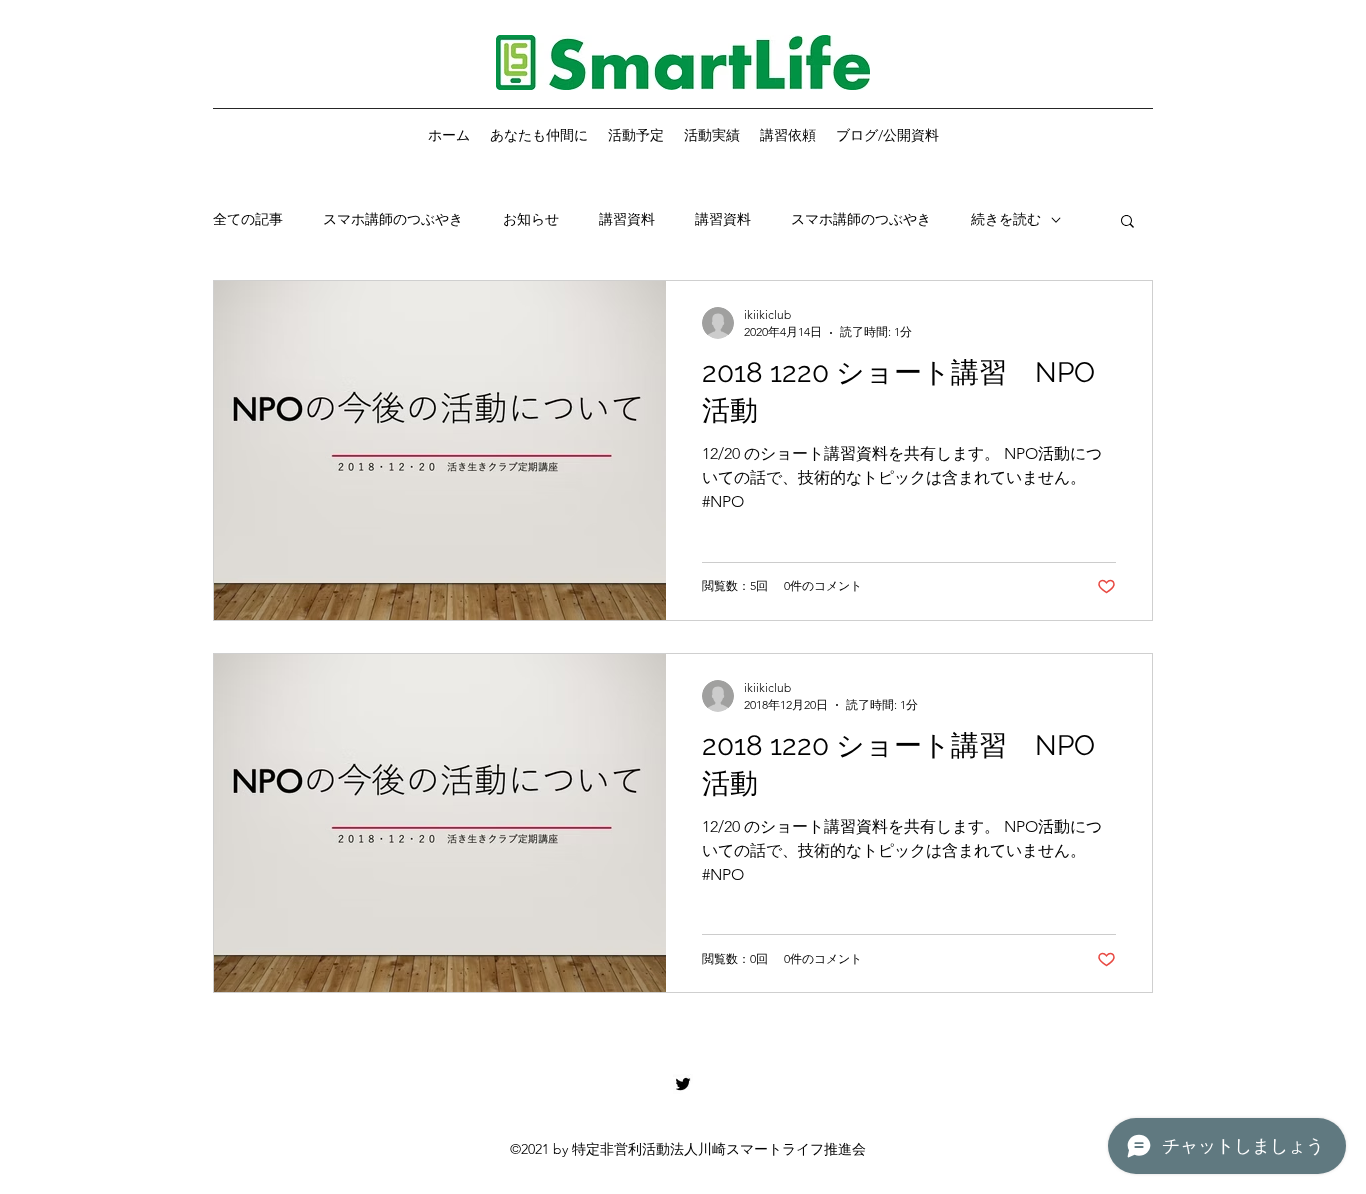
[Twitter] (683, 1084)
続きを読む (1006, 219)
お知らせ (531, 219)
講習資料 (627, 219)
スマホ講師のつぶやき (393, 219)
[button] (1127, 222)
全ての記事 (248, 219)
